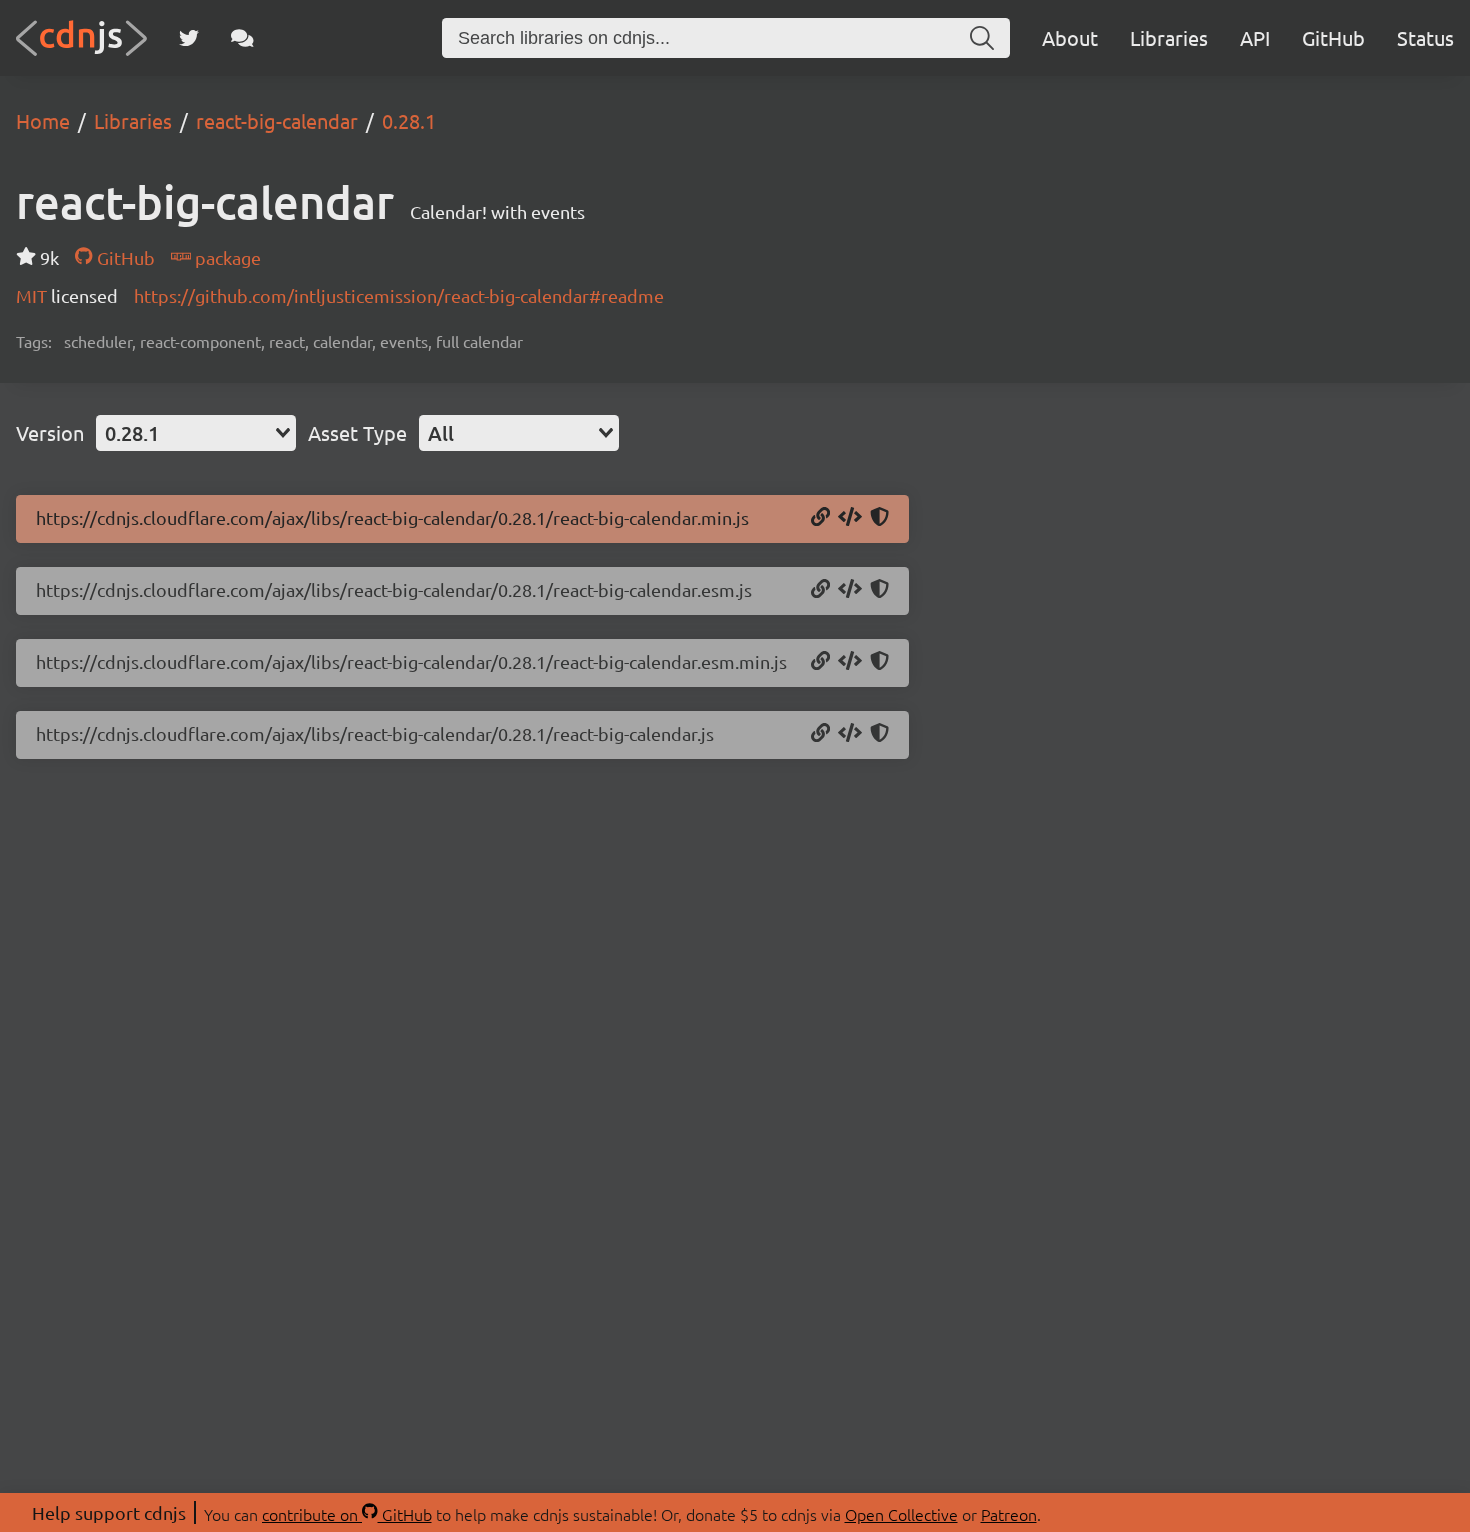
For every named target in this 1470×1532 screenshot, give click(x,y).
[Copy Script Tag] (850, 518)
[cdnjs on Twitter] (189, 38)
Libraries (1169, 37)
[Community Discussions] (242, 38)
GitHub (1333, 37)
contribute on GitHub (347, 1514)
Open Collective (901, 1514)
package (226, 257)
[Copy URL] (820, 518)
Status (1425, 37)
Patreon (1009, 1514)
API (1255, 37)
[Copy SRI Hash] (879, 518)
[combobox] (196, 433)
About (1070, 37)
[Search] (982, 38)
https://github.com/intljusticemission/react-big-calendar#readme (399, 295)
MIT (33, 295)
